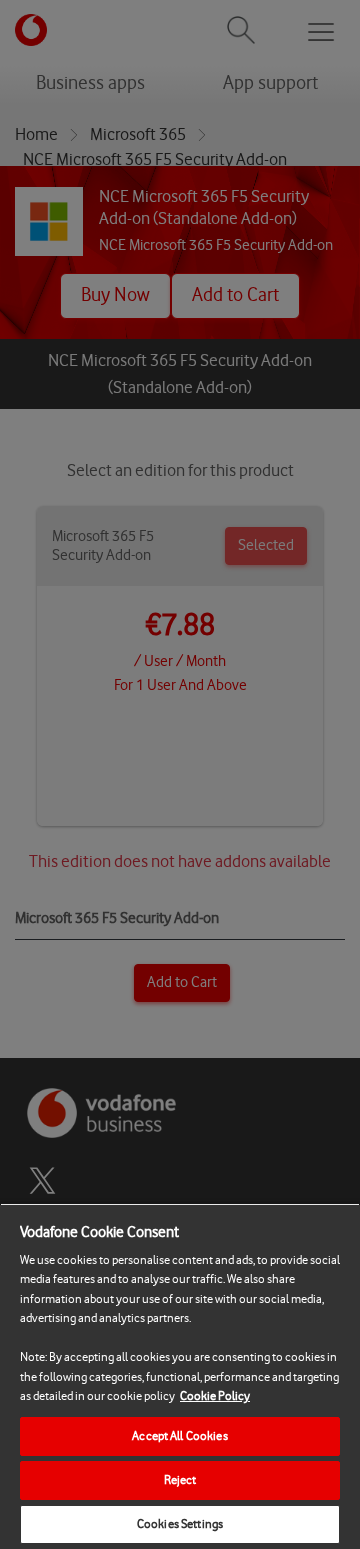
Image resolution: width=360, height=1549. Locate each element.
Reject (180, 1480)
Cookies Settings (180, 1524)
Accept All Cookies (179, 1436)
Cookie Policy (215, 1396)
